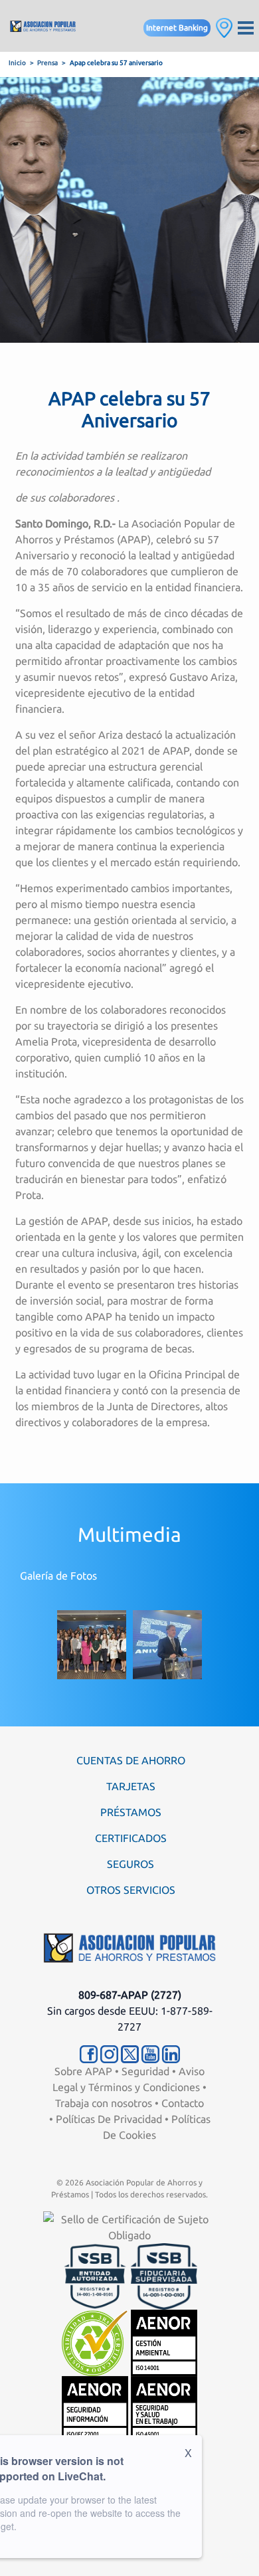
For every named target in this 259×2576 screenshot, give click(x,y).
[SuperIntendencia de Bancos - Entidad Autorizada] (95, 2275)
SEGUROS (130, 1864)
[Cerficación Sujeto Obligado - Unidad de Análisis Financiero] (129, 2226)
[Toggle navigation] (246, 26)
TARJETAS (131, 1786)
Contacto (183, 2103)
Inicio (17, 63)
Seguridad (145, 2071)
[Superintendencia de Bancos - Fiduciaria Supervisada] (164, 2275)
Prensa (47, 63)
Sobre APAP (83, 2071)
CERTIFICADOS (131, 1838)
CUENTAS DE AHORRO (131, 1760)
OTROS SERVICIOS (131, 1890)
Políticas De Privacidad (109, 2119)
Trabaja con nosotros (104, 2103)
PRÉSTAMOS (131, 1812)
